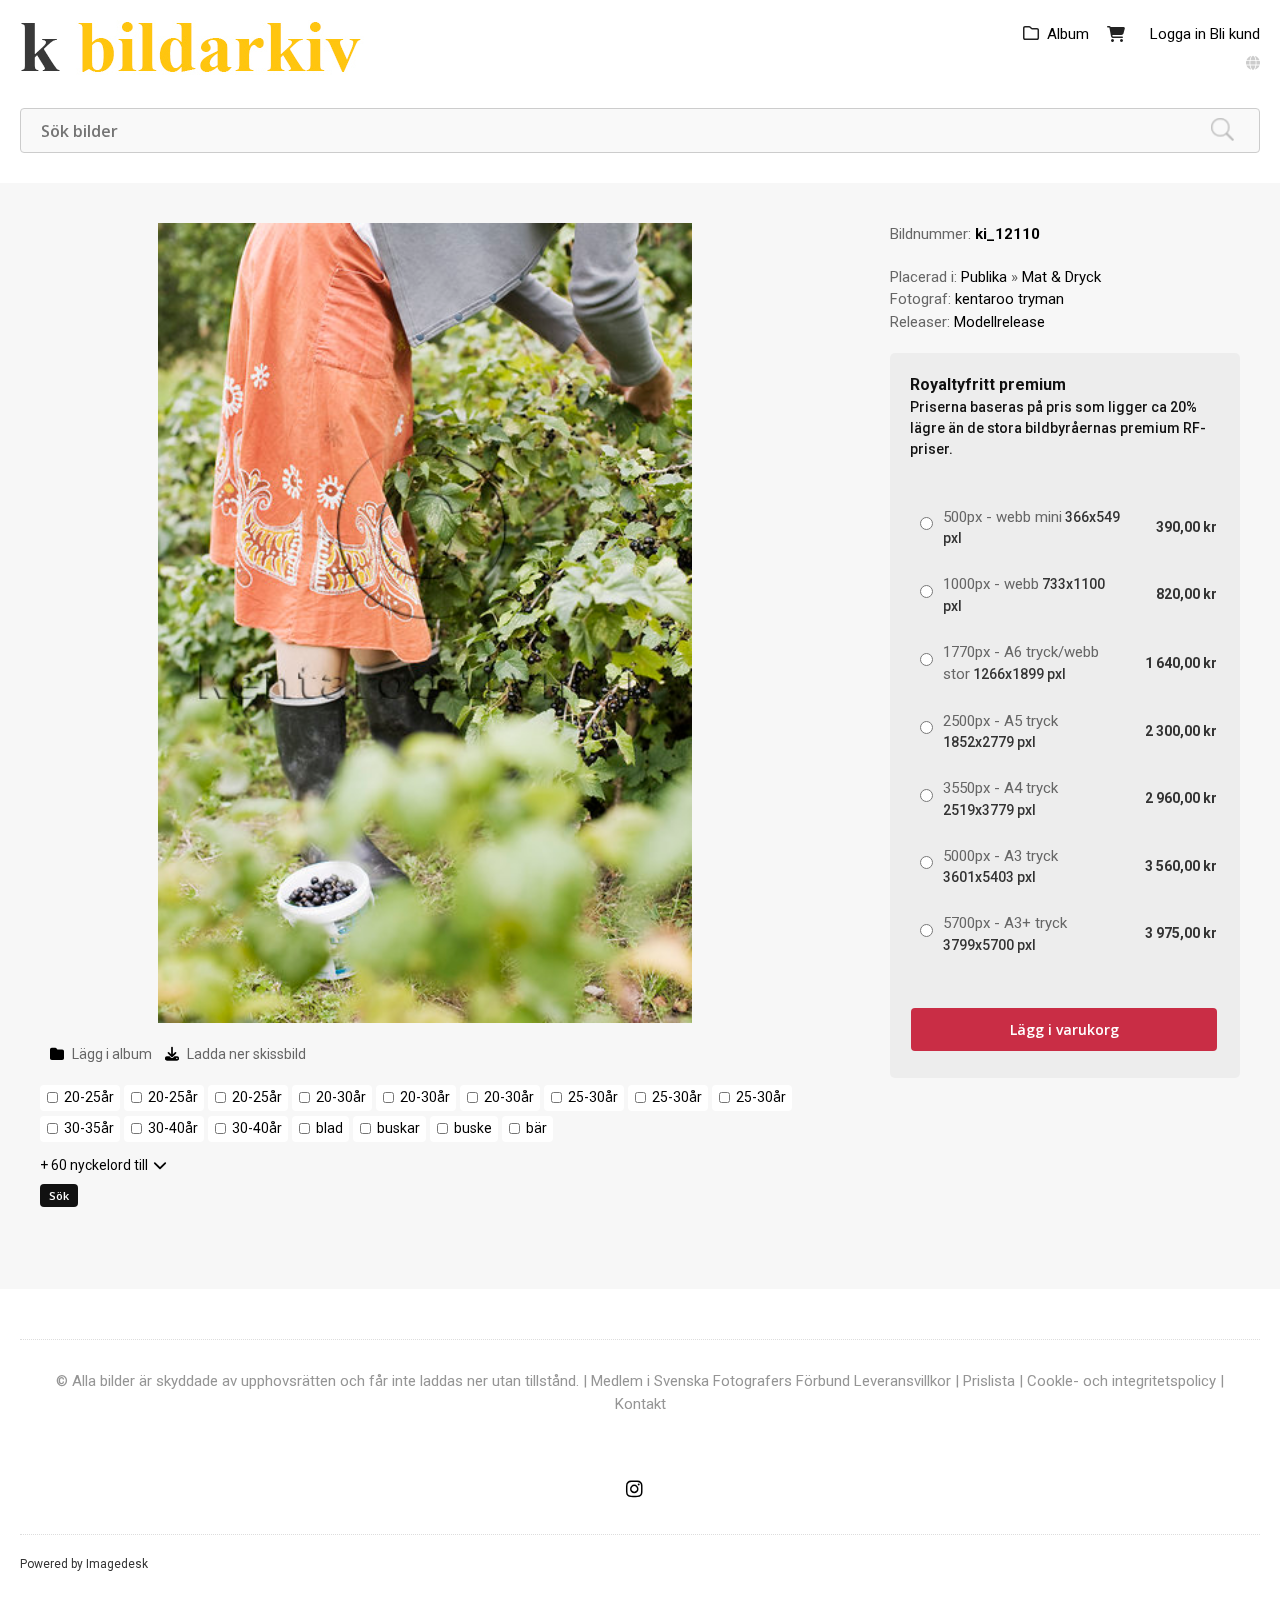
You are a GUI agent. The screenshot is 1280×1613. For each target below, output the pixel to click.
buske (473, 1128)
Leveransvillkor (902, 1381)
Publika (984, 277)
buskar (398, 1128)
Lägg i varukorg (1064, 1029)
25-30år (593, 1097)
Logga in (1178, 34)
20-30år (341, 1097)
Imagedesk (117, 1564)
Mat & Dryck (1061, 277)
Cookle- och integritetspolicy (1121, 1381)
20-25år (89, 1097)
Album (1068, 34)
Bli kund (1235, 34)
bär (536, 1128)
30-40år (173, 1128)
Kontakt (640, 1404)
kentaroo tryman (1009, 299)
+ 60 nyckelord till (94, 1165)
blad (329, 1128)
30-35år (89, 1128)
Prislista (989, 1381)
